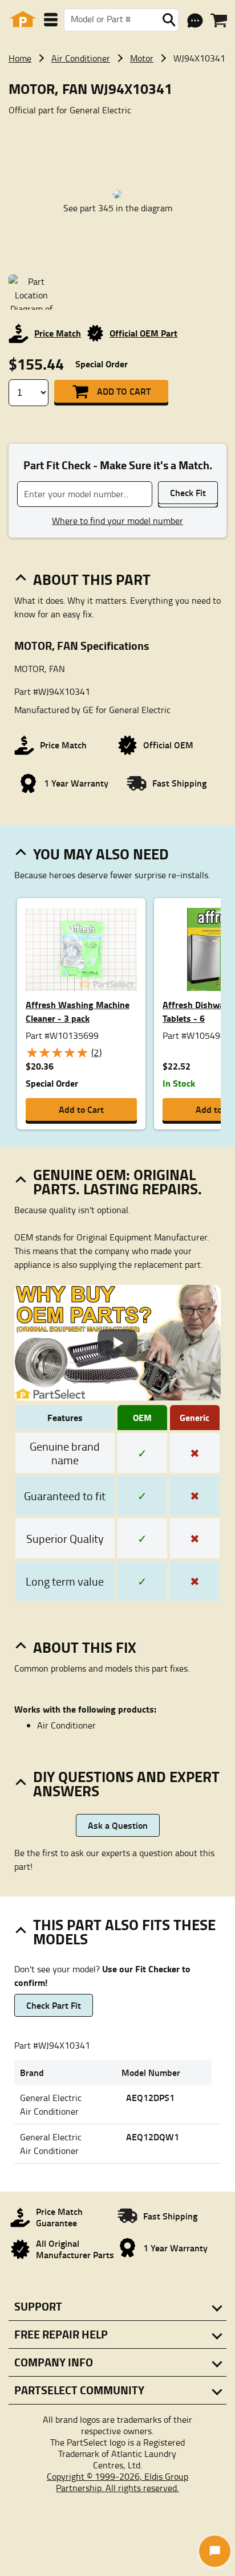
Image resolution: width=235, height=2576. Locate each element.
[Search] (169, 20)
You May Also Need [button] (101, 854)
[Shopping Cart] (219, 21)
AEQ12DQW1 (153, 2137)
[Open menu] (51, 20)
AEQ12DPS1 (150, 2097)
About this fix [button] (85, 1647)
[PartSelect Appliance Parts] (23, 20)
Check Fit (188, 492)
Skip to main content (118, 87)
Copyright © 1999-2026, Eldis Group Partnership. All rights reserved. (117, 2482)
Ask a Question (118, 1825)
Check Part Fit (54, 2005)
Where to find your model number (117, 521)
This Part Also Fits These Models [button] (124, 1932)
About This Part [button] (92, 579)
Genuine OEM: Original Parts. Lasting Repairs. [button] (117, 1181)
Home (20, 58)
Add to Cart (124, 391)
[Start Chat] (215, 2551)
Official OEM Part (143, 333)
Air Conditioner (81, 58)
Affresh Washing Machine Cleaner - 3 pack (78, 1011)
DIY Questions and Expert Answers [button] (126, 1783)
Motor (142, 58)
